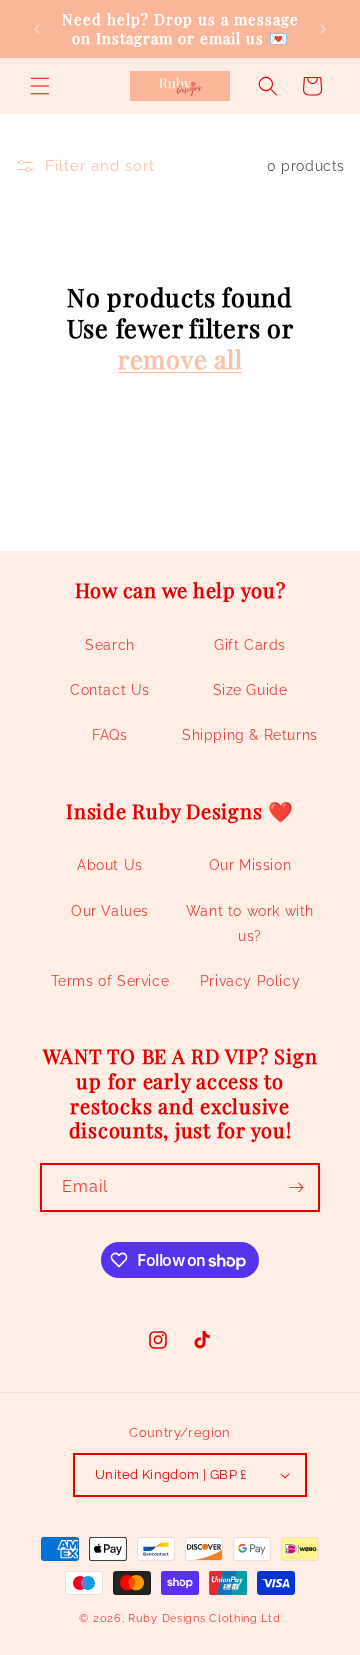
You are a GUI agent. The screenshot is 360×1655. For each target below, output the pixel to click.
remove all (180, 358)
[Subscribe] (296, 1187)
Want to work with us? (250, 923)
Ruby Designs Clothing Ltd (204, 1618)
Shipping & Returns (250, 735)
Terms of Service (110, 981)
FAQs (109, 735)
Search (110, 645)
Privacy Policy (250, 981)
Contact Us (110, 690)
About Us (110, 865)
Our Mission (250, 865)
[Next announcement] (323, 29)
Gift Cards (250, 645)
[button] (40, 86)
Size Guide (250, 690)
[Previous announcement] (37, 29)
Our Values (110, 911)
